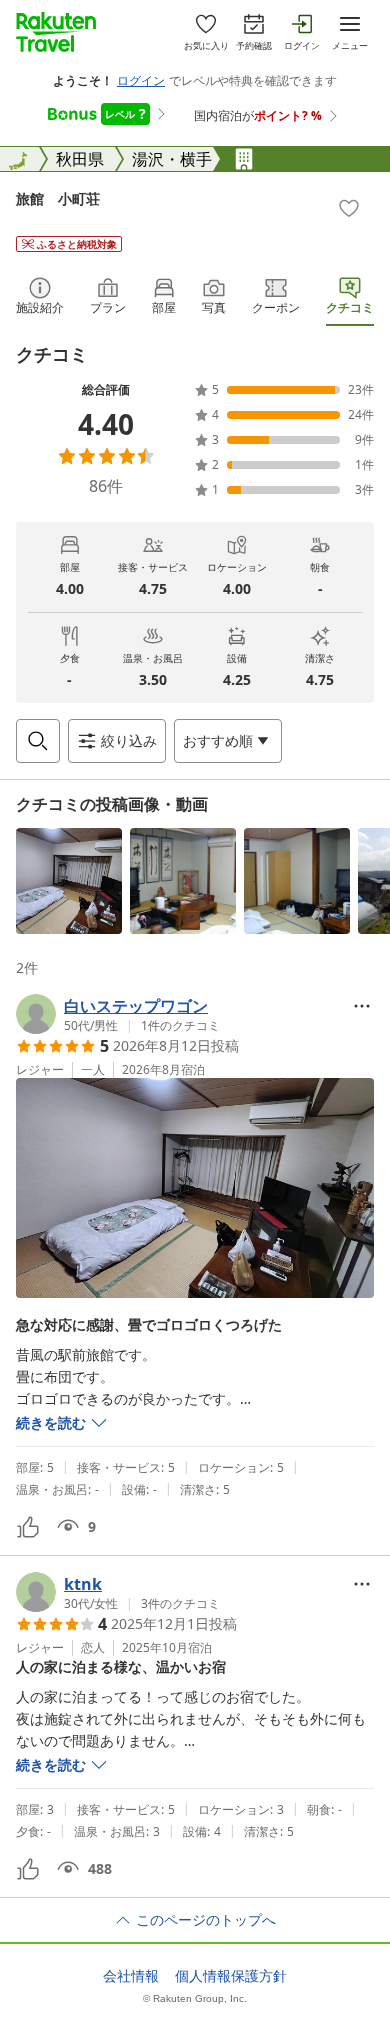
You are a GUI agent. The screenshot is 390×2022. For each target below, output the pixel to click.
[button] (69, 881)
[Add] (349, 208)
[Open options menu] (362, 1006)
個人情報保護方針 (231, 1976)
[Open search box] (38, 741)
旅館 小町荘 (58, 198)
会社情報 (131, 1976)
